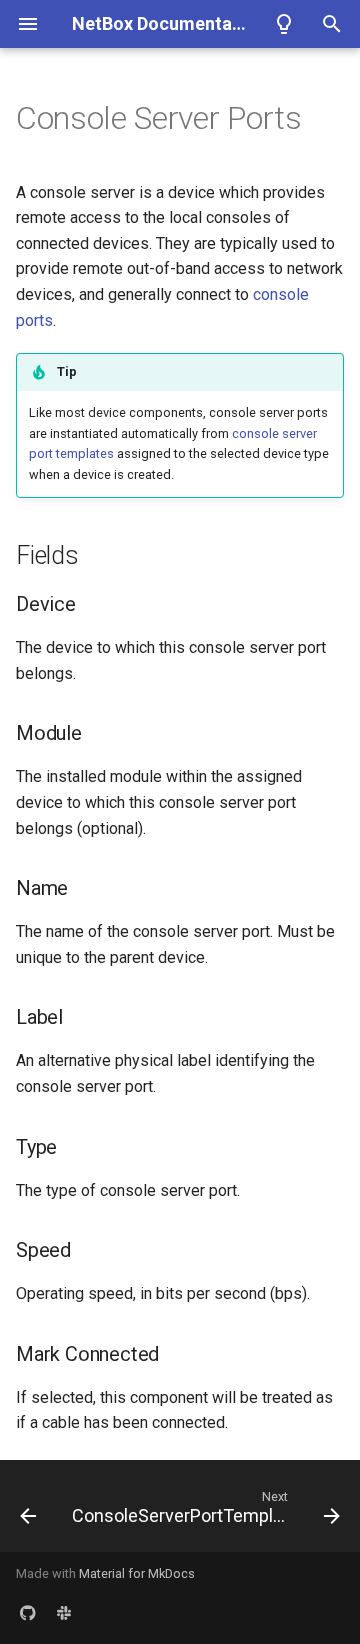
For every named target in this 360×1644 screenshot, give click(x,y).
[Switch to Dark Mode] (284, 24)
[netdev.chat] (64, 1612)
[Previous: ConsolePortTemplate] (28, 1512)
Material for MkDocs (137, 1573)
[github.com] (28, 1612)
